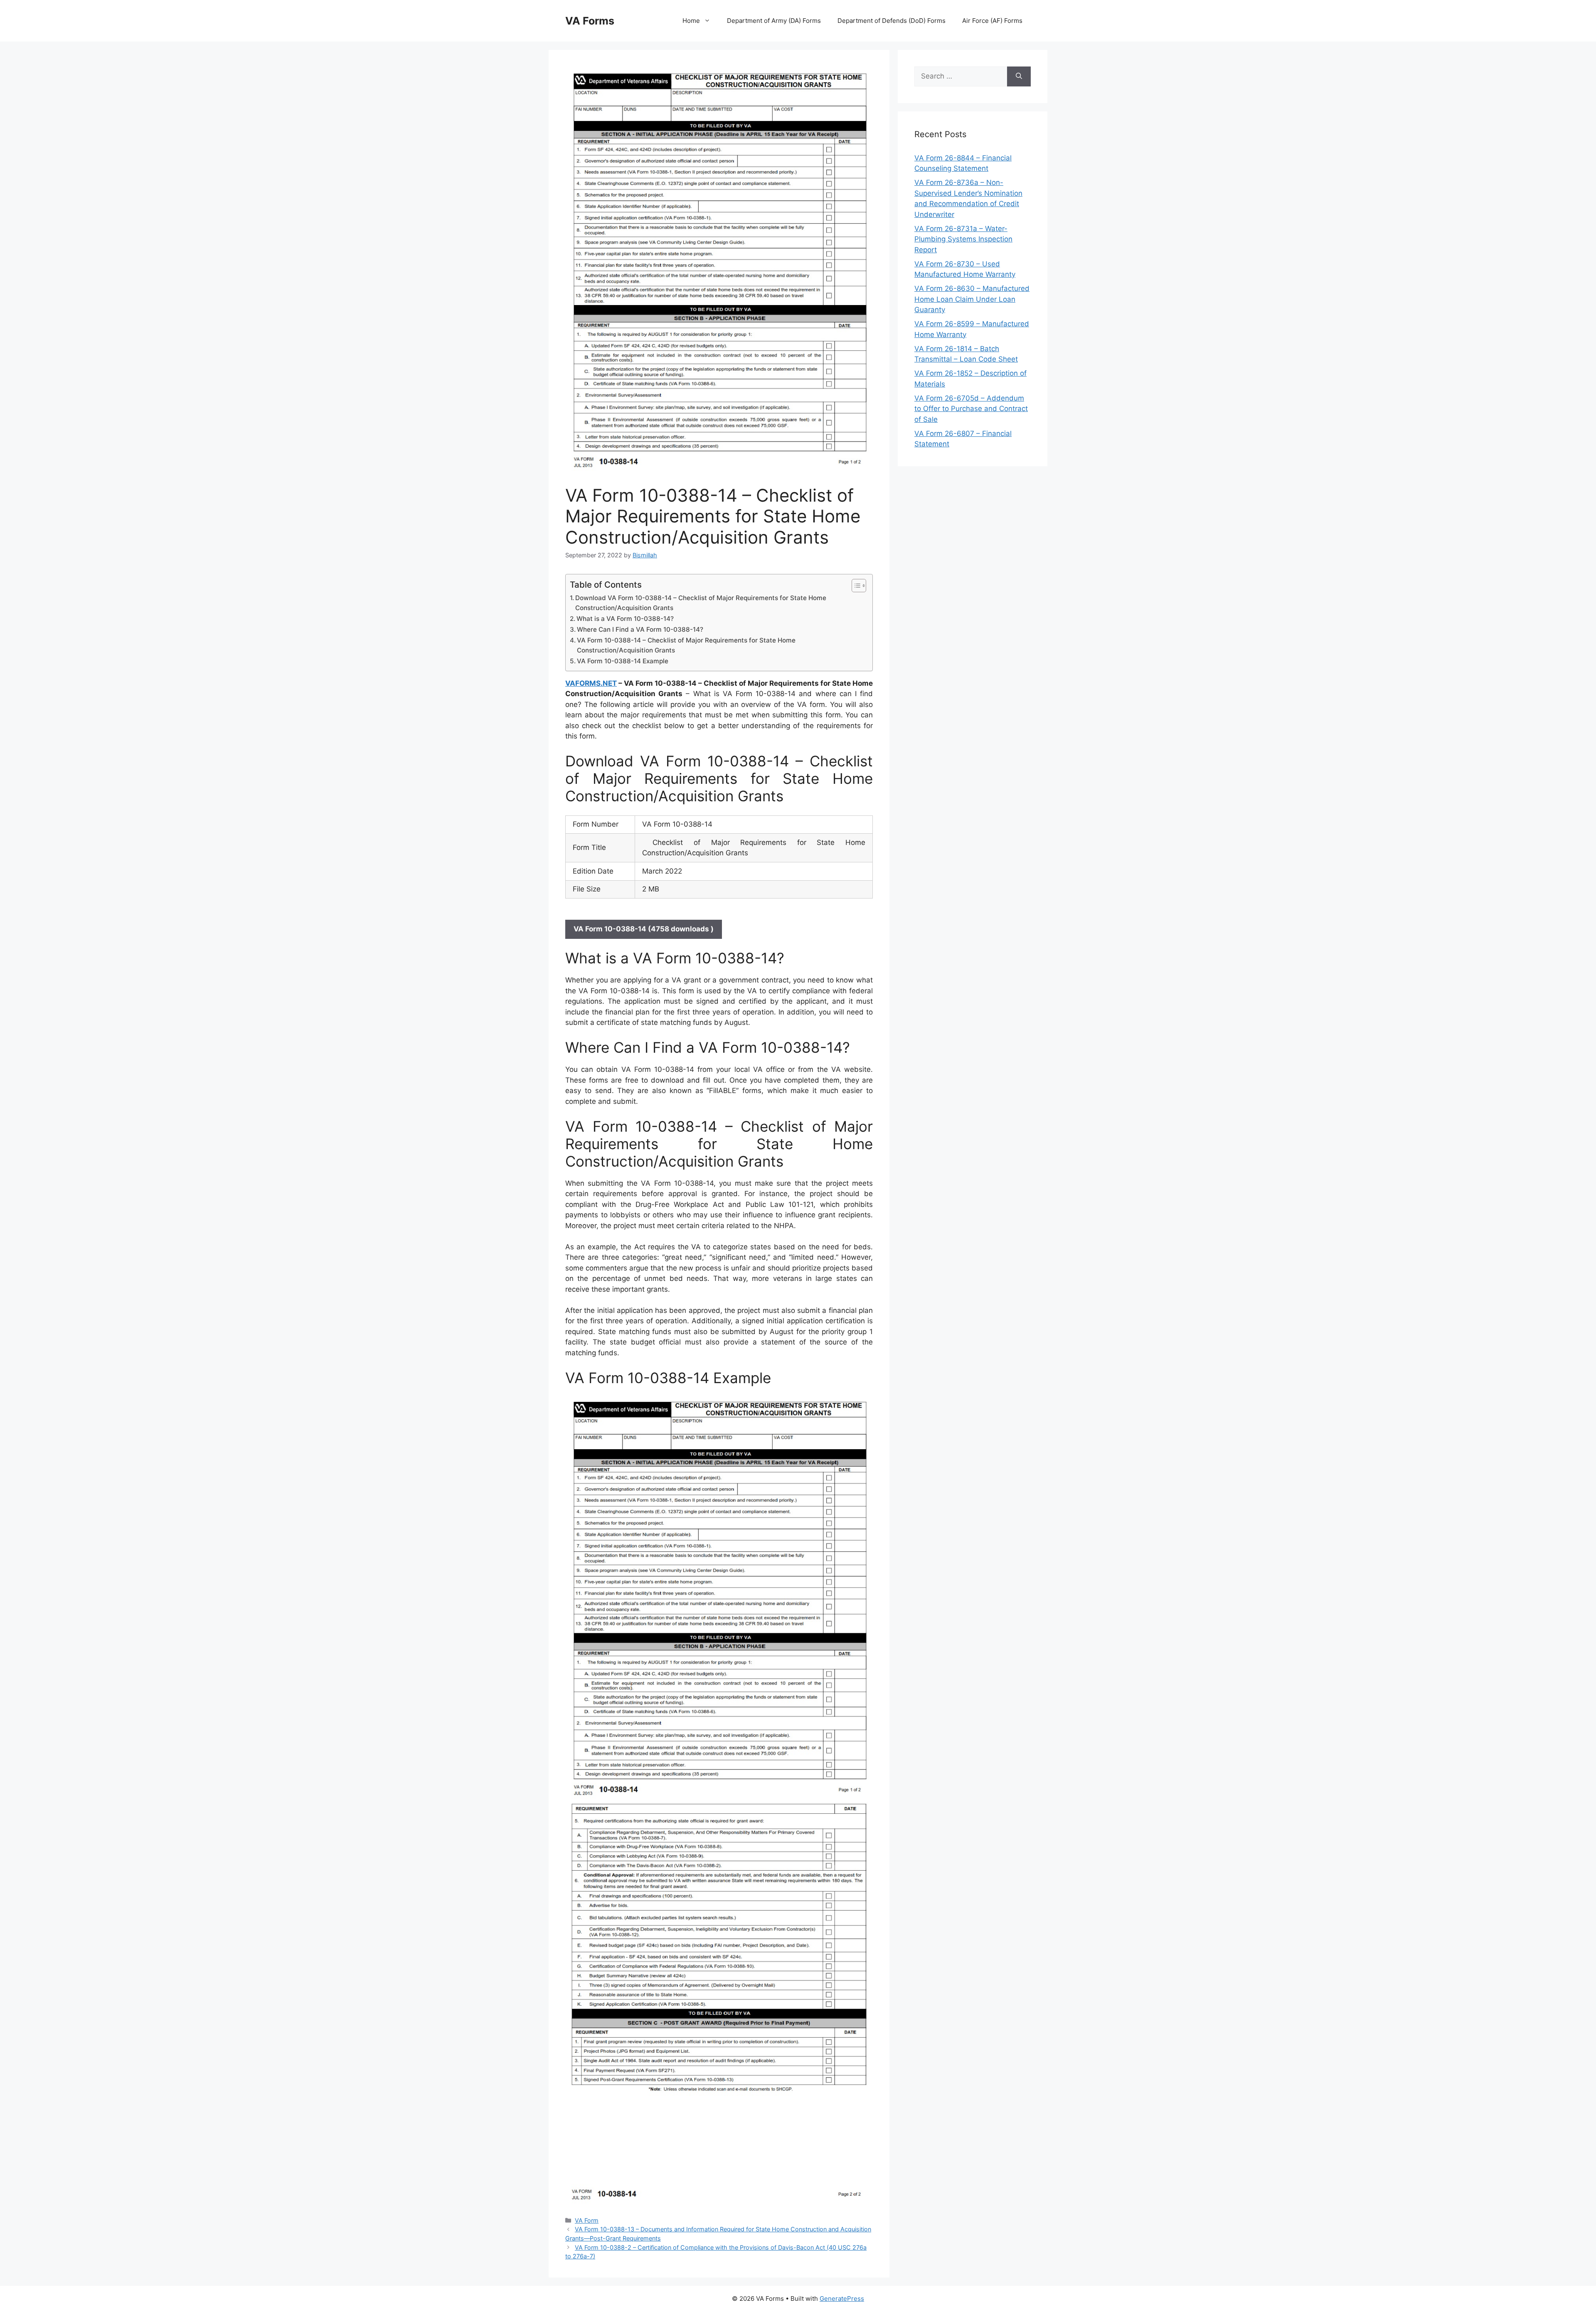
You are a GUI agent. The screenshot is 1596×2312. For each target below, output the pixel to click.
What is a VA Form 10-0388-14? (625, 619)
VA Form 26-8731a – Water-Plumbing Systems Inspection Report (963, 239)
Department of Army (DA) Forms (774, 21)
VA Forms (590, 21)
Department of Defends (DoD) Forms (892, 21)
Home (691, 21)
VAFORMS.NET (591, 683)
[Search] (1019, 76)
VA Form (587, 2220)
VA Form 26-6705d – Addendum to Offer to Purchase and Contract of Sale (971, 409)
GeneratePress (842, 2298)
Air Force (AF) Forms (992, 21)
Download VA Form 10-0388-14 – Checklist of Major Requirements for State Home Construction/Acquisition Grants (701, 603)
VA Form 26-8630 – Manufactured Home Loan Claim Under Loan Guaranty (972, 299)
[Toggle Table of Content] (855, 586)
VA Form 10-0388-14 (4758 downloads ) (644, 929)
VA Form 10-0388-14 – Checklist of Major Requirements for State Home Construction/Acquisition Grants (686, 645)
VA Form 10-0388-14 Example (623, 661)
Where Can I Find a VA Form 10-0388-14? (640, 629)
